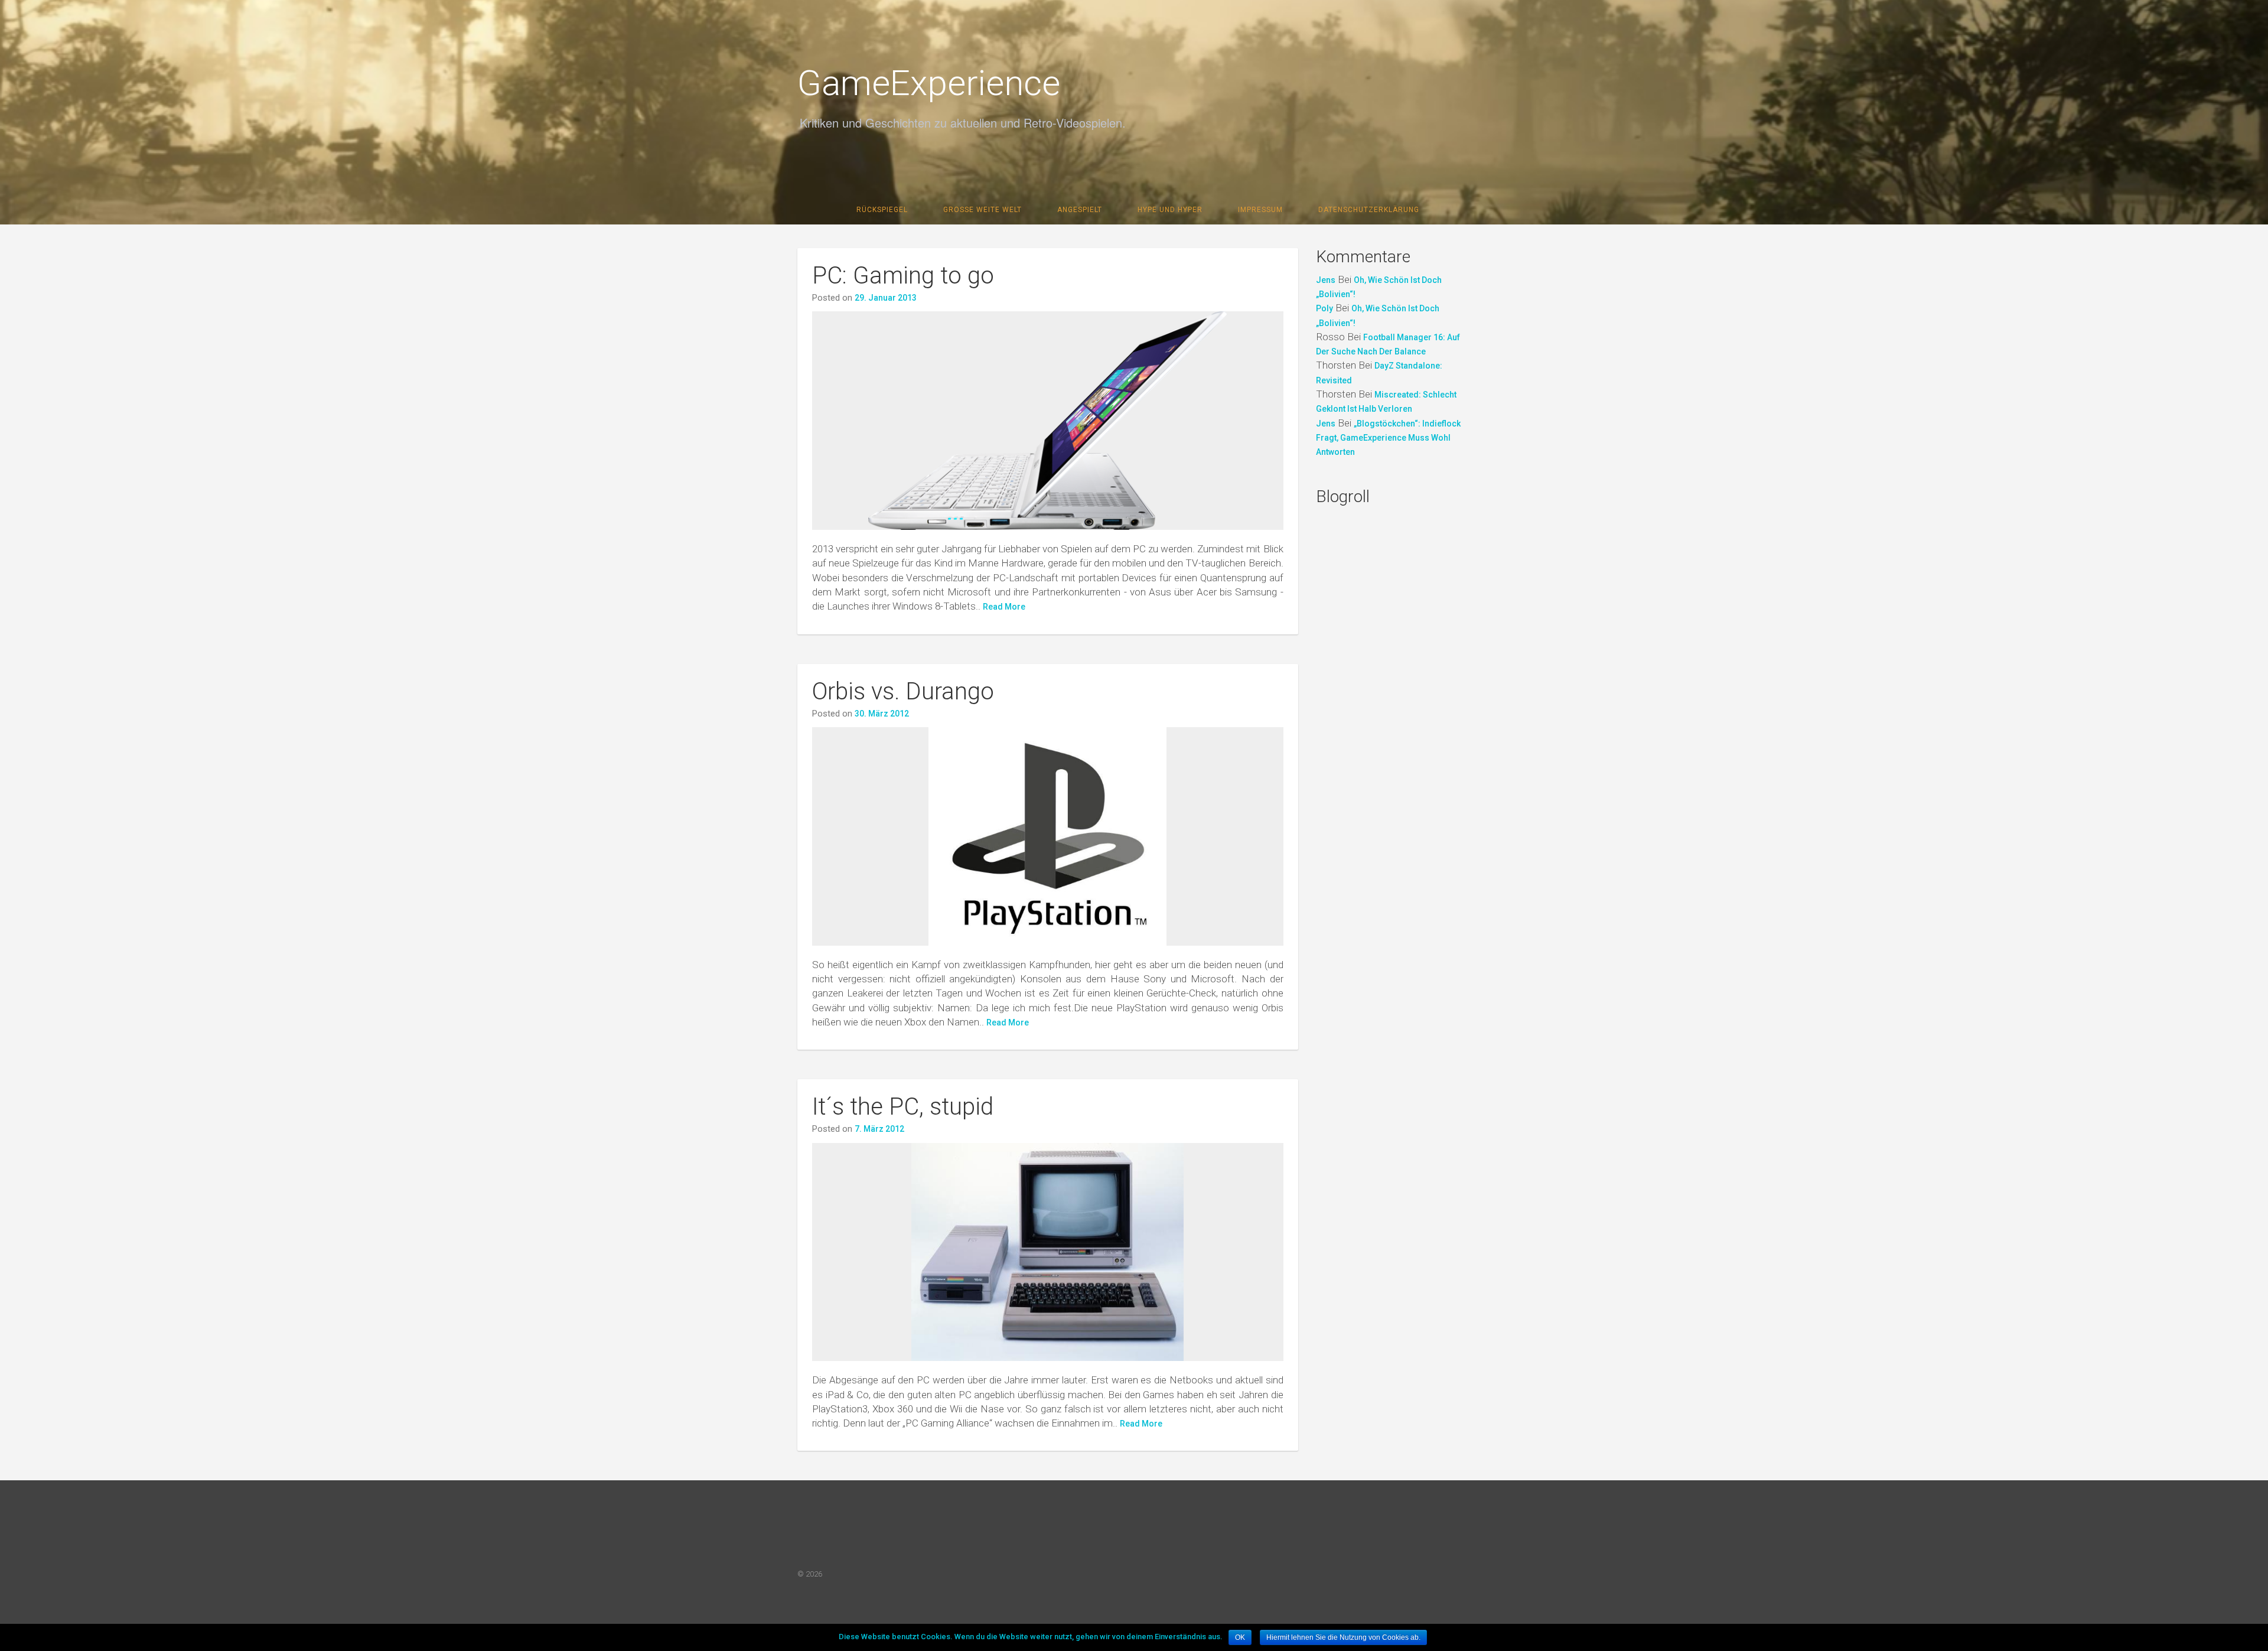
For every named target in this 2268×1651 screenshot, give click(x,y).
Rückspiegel (882, 210)
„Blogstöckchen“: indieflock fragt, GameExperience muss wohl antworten (1388, 438)
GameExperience (929, 83)
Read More (1004, 607)
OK (1240, 1637)
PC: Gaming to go (903, 276)
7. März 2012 (879, 1129)
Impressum (1260, 210)
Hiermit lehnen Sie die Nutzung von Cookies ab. (1343, 1637)
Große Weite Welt (983, 210)
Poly (1324, 308)
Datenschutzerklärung (1369, 210)
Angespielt (1080, 210)
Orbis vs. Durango (903, 691)
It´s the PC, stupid (903, 1107)
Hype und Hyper (1170, 210)
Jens (1326, 280)
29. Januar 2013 (886, 298)
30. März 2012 (882, 714)
